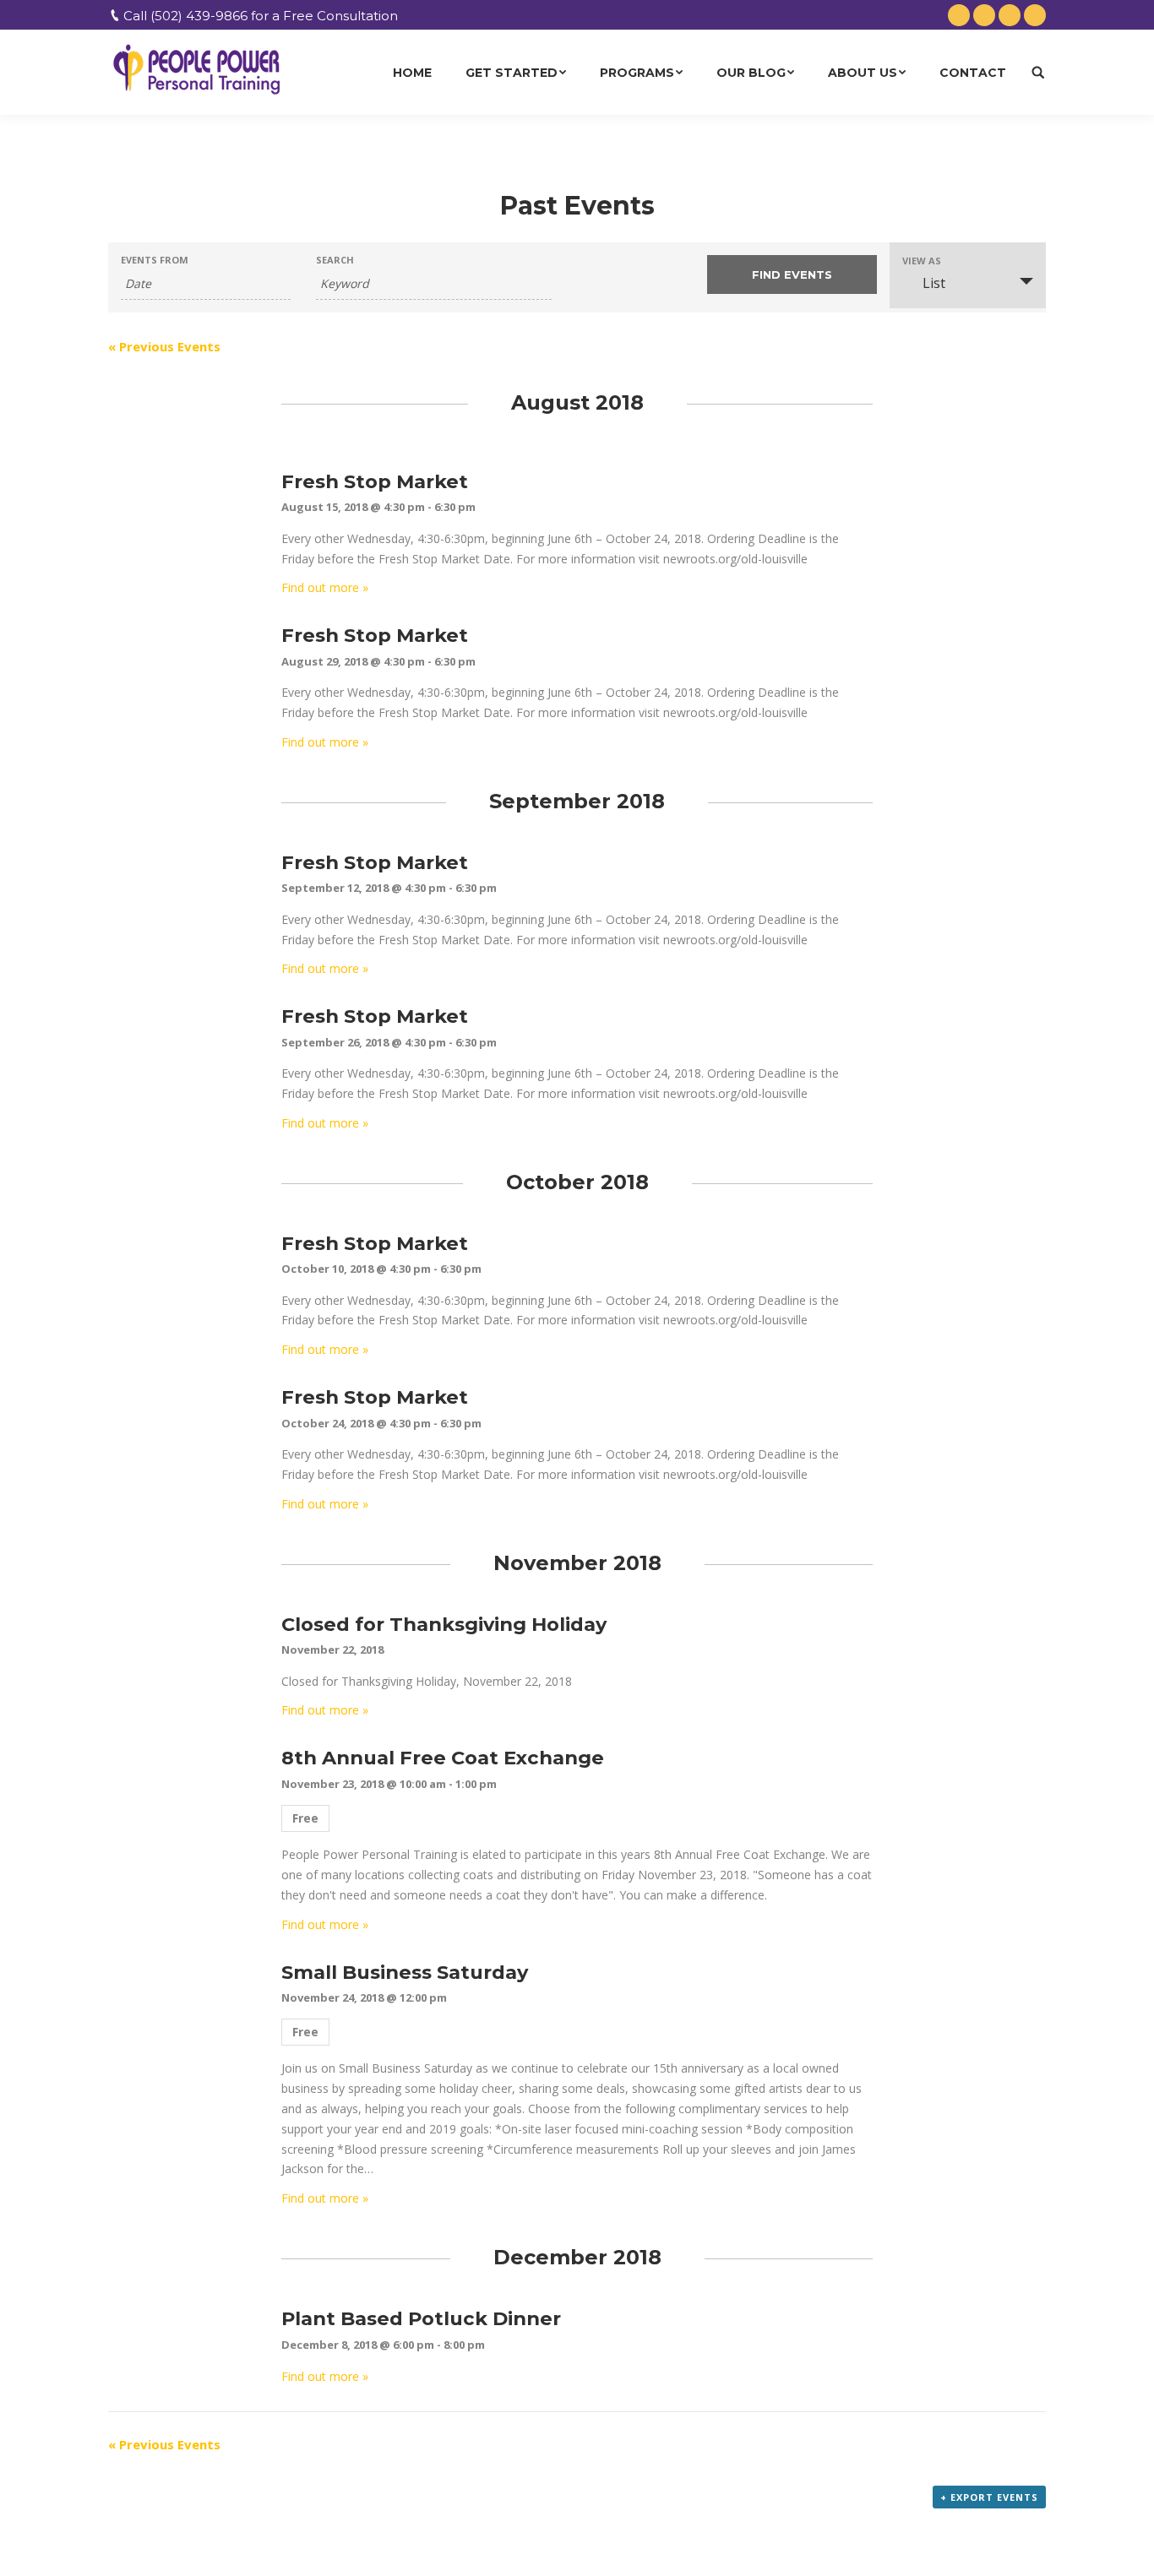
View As (922, 261)
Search (335, 260)
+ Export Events (989, 2497)
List (934, 283)
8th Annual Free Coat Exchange (443, 1758)
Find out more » (325, 587)
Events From (155, 260)
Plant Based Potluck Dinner (421, 2318)
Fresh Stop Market (375, 481)
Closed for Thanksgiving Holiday (444, 1624)
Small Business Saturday (405, 1972)
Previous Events (164, 346)
